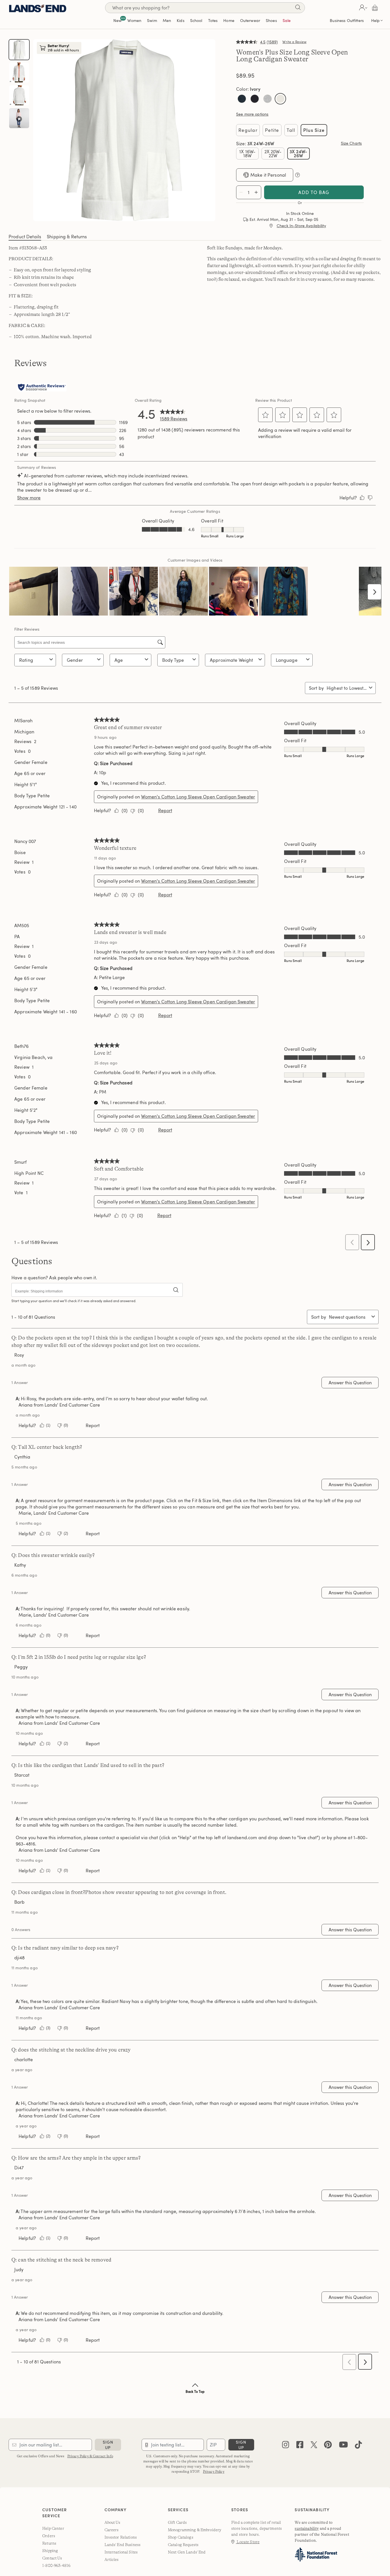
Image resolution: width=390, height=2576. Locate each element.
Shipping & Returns (67, 249)
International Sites (121, 2564)
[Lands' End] (38, 8)
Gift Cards (177, 2535)
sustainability (307, 2541)
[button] (362, 8)
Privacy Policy (214, 2484)
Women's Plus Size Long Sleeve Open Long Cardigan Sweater (292, 56)
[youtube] (343, 2458)
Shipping (50, 2563)
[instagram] (286, 2458)
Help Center (53, 2541)
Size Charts (351, 143)
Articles (112, 2572)
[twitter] (314, 2458)
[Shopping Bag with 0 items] (375, 8)
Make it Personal (268, 187)
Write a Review (294, 42)
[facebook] (300, 2458)
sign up (108, 2457)
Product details (25, 249)
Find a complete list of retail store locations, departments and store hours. (257, 2541)
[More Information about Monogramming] (297, 187)
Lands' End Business (123, 2557)
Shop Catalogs (181, 2549)
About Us (112, 2535)
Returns (49, 2555)
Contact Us (52, 2570)
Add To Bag (314, 205)
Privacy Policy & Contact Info (90, 2468)
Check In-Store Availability (301, 238)
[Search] (298, 8)
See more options (252, 114)
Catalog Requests (183, 2557)
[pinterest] (328, 2458)
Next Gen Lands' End (187, 2564)
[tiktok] (358, 2458)
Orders (49, 2548)
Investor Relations (121, 2549)
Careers (112, 2542)
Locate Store (248, 2554)
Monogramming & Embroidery (195, 2542)
